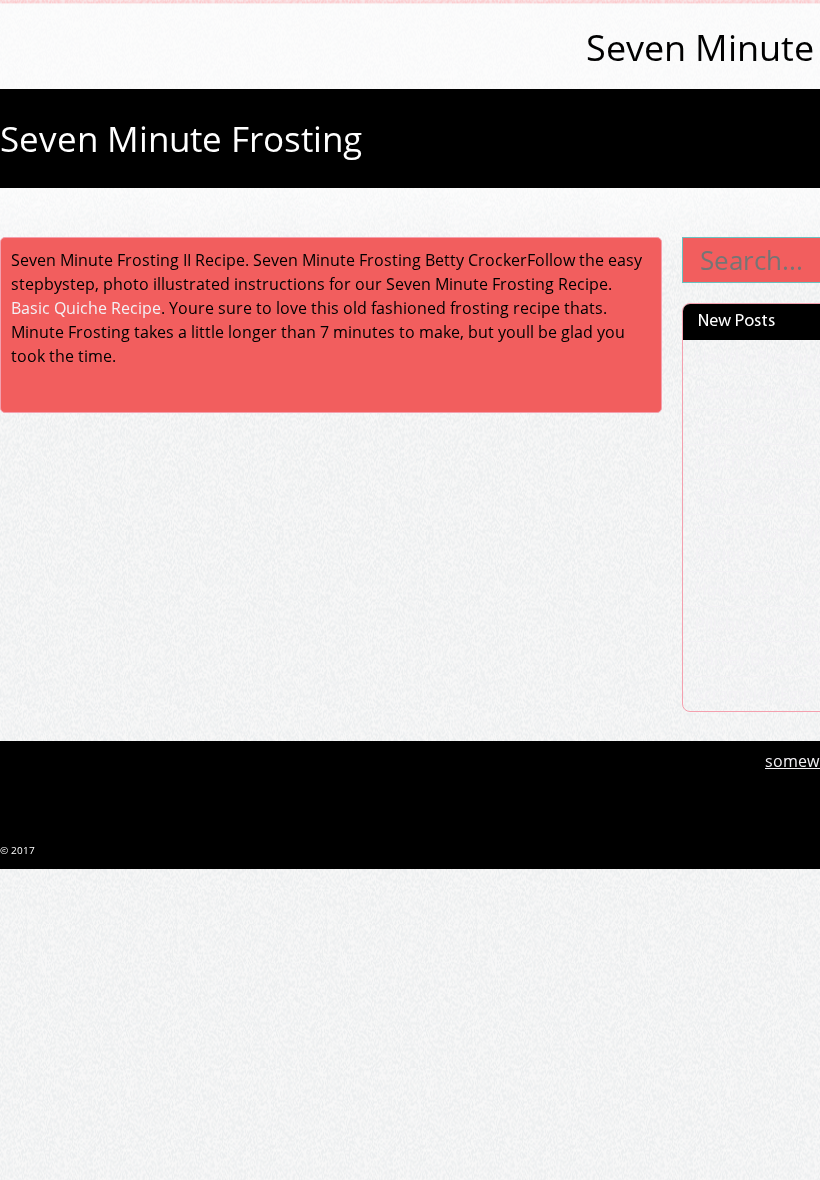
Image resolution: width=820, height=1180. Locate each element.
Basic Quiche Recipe (86, 308)
